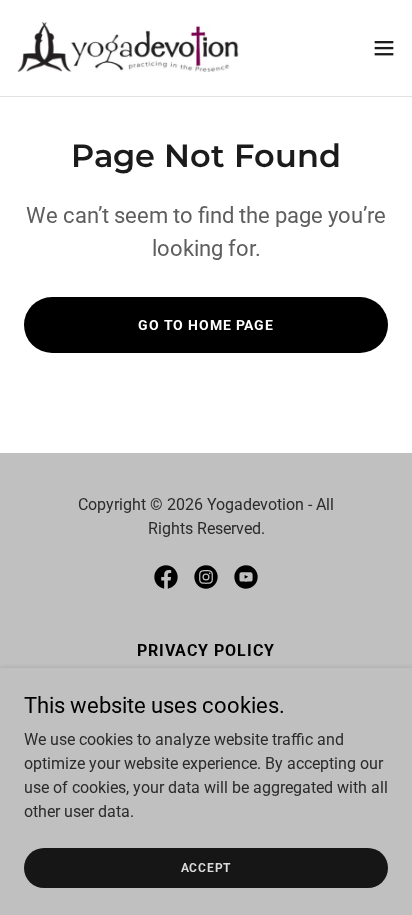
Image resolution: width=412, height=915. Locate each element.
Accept (206, 867)
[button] (384, 48)
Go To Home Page (206, 325)
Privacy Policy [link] (206, 650)
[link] (128, 48)
